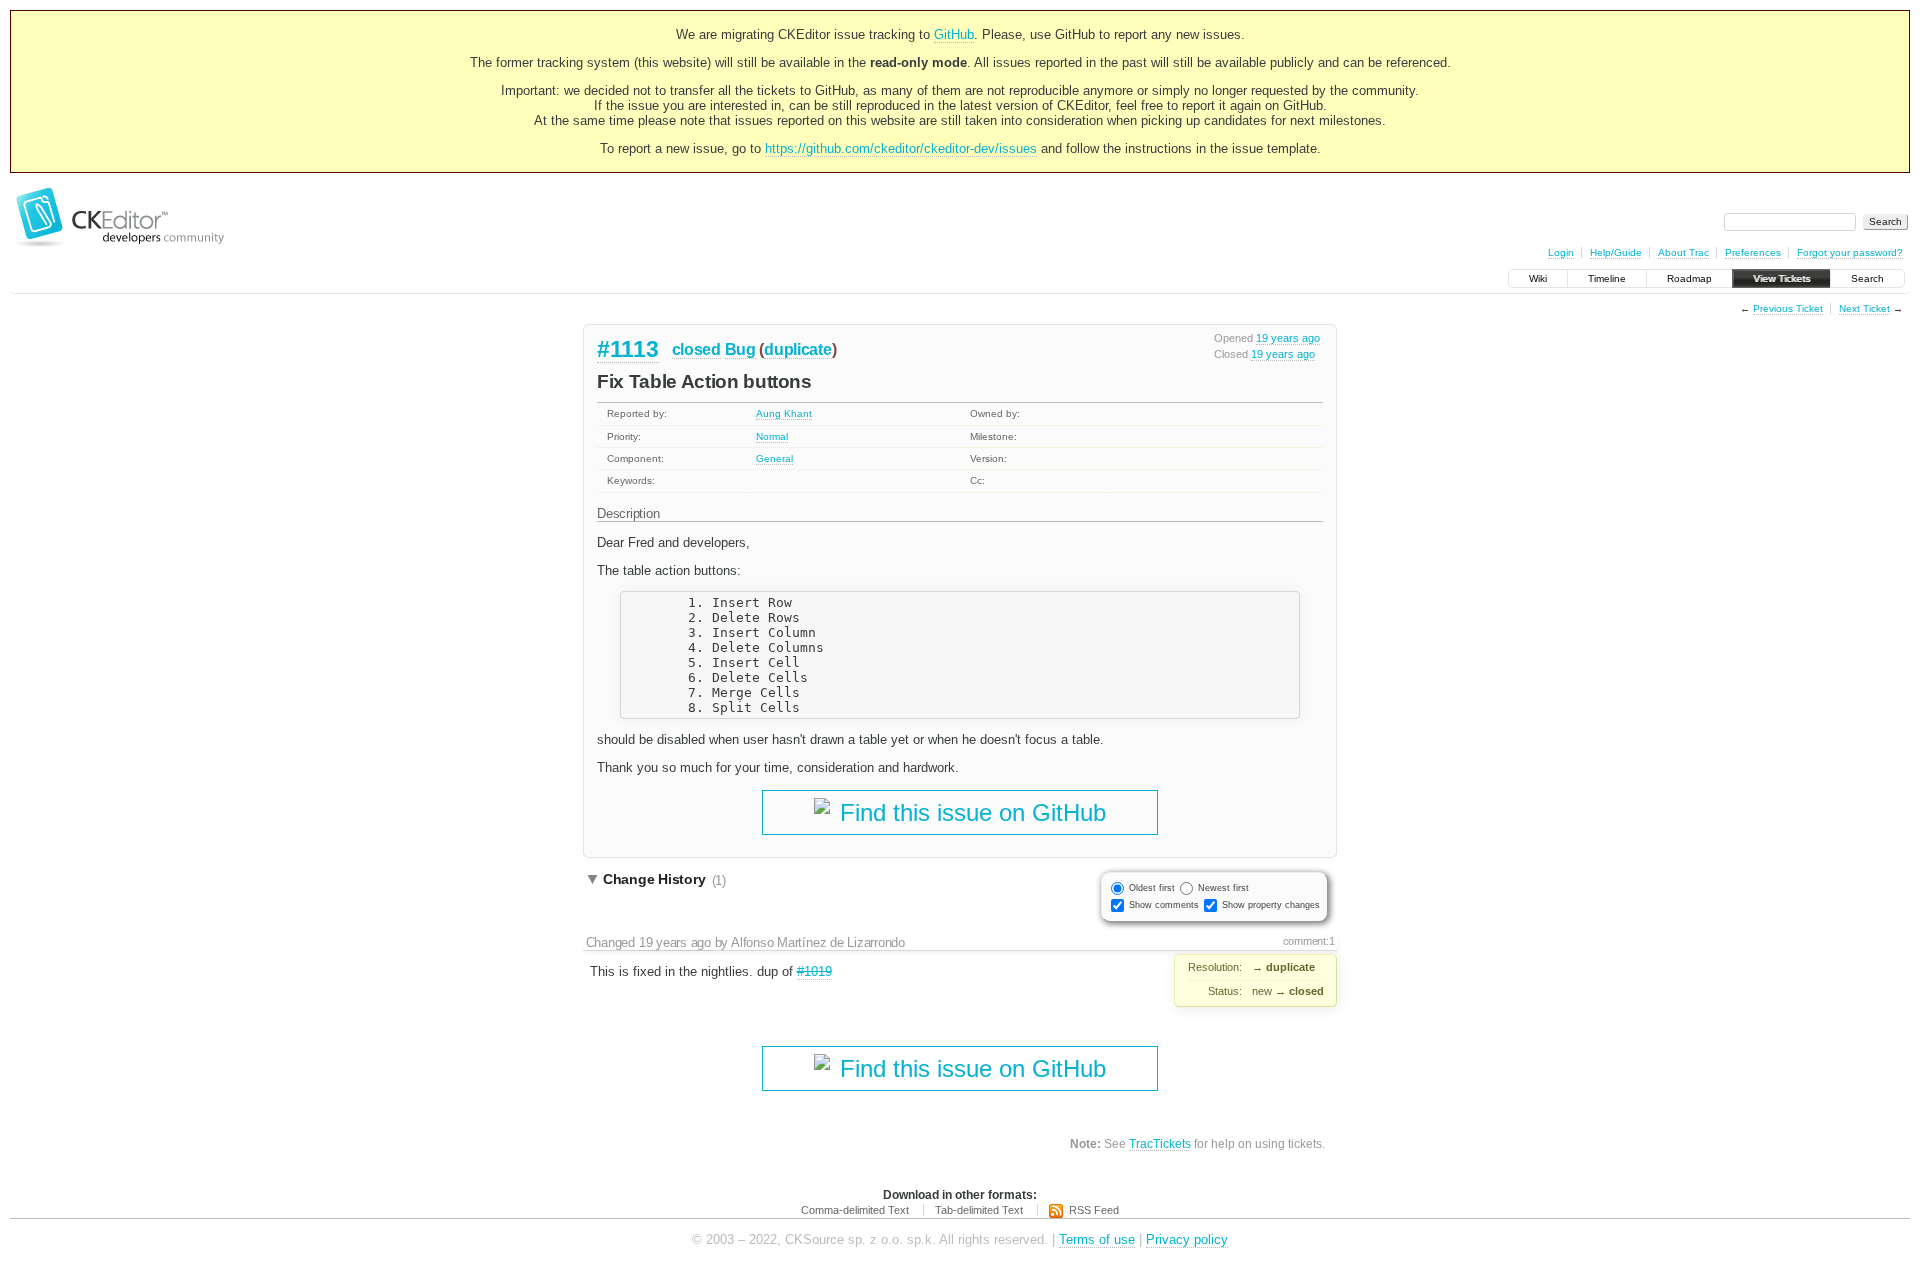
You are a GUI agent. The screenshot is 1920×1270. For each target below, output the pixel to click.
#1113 (628, 349)
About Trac (1683, 252)
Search (1867, 278)
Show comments (1164, 905)
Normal (772, 436)
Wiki (1538, 278)
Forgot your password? (1850, 252)
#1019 (814, 971)
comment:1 (1309, 941)
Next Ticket (1864, 308)
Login (1561, 252)
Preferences (1753, 252)
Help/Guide (1616, 252)
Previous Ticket (1788, 308)
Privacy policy (1187, 1239)
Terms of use (1097, 1239)
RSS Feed (1094, 1210)
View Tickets (1781, 278)
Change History (664, 880)
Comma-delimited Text (855, 1210)
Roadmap (1689, 278)
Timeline (1607, 278)
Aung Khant (784, 413)
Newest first (1223, 888)
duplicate (797, 349)
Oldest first (1152, 888)
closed (696, 349)
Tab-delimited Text (979, 1210)
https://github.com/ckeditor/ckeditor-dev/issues (901, 148)
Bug (740, 349)
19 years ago (1288, 338)
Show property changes (1271, 905)
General (774, 458)
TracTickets (1160, 1143)
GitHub (954, 34)
